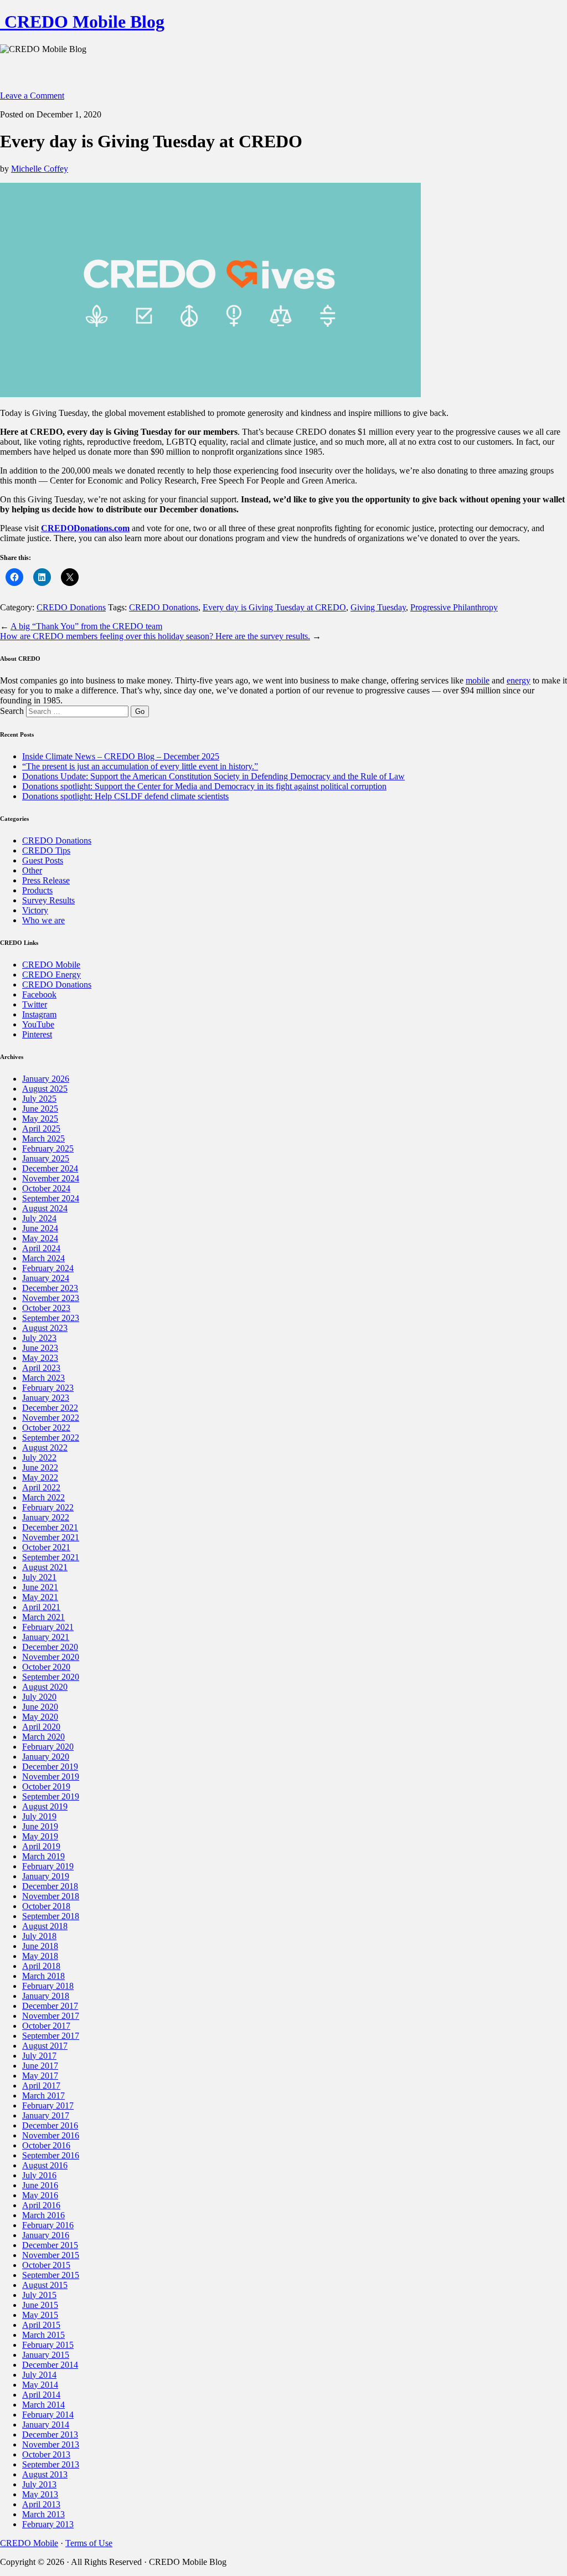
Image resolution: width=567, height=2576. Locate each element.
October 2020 (46, 1667)
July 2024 (39, 1218)
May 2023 (40, 1358)
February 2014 (48, 2415)
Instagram (39, 1014)
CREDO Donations (71, 607)
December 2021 (50, 1527)
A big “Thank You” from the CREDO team (86, 626)
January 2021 (46, 1637)
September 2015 (51, 2275)
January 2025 (46, 1158)
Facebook (39, 994)
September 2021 (51, 1557)
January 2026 (46, 1079)
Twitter (35, 1004)
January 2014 (46, 2425)
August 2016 (45, 2165)
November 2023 (51, 1298)
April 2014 (41, 2395)
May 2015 (40, 2315)
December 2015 (50, 2245)
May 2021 (40, 1597)
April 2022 (41, 1487)
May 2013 (40, 2494)
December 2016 (50, 2125)
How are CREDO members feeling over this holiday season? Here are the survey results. (155, 636)
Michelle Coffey (40, 169)
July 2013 (39, 2484)
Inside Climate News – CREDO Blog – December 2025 (121, 756)
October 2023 (46, 1308)
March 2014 (43, 2405)
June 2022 (40, 1467)
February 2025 (48, 1148)
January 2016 (46, 2235)
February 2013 (48, 2524)
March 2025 (43, 1138)
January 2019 (46, 1876)
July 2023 (39, 1338)
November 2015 (51, 2255)
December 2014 (50, 2365)
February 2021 (48, 1627)
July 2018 (39, 1936)
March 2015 (43, 2335)
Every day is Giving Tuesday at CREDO (274, 607)
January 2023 (46, 1398)
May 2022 (40, 1477)
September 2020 (51, 1677)
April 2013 (41, 2504)
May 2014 (40, 2385)
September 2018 (51, 1916)
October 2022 (46, 1428)
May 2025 (40, 1119)
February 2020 (48, 1747)
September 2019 (51, 1796)
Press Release (46, 880)
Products (37, 890)
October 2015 (46, 2265)
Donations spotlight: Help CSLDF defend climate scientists (125, 796)
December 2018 (50, 1886)
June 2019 (40, 1826)
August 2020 (45, 1687)
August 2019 (45, 1806)
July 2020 (39, 1697)
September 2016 (51, 2155)
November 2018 (51, 1896)
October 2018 (46, 1906)
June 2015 (40, 2305)
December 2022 (50, 1408)
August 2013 (45, 2474)
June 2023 (40, 1348)
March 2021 (43, 1617)
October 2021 (46, 1547)
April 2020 (41, 1727)
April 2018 (41, 1966)
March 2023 (43, 1378)
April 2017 (41, 2086)
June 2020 (40, 1707)
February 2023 (48, 1388)
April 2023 (41, 1368)
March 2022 (43, 1497)
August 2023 (45, 1328)
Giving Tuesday (378, 607)
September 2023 (51, 1318)
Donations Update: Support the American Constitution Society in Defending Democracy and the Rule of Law (213, 776)
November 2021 (51, 1537)
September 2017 (51, 2036)
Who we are (43, 920)
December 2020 (50, 1647)
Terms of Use (89, 2543)
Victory (35, 910)
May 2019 (40, 1836)
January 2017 (46, 2115)
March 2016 (43, 2215)
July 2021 (39, 1577)
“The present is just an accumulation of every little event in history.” (140, 766)
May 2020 (40, 1717)
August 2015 (45, 2285)
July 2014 (39, 2375)
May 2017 (40, 2076)
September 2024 (51, 1198)
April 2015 (41, 2325)
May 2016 (40, 2195)
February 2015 (48, 2345)
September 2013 (51, 2464)
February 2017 (48, 2105)
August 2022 (45, 1448)
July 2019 (39, 1816)
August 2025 (45, 1089)
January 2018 (46, 1996)
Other (32, 870)
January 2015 (46, 2355)
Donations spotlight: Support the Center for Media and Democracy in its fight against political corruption (204, 786)
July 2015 (39, 2295)
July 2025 (39, 1099)
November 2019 (51, 1777)
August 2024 (45, 1208)
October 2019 (46, 1786)
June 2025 (40, 1109)
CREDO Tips (46, 850)
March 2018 (43, 1976)
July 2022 (39, 1457)
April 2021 (41, 1607)
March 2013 (43, 2514)
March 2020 (43, 1737)
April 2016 (41, 2205)
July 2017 (39, 2056)
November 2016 (51, 2135)
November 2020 (51, 1657)
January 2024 (46, 1278)
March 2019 (43, 1856)
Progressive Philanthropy (454, 607)
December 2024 (50, 1168)
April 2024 (41, 1248)
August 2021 (45, 1567)
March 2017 (43, 2096)
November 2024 (51, 1178)
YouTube (38, 1024)
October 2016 (46, 2145)
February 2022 (48, 1507)
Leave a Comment (32, 96)
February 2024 (48, 1268)
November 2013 (51, 2444)
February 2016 (48, 2225)
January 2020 (46, 1757)
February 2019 (48, 1866)
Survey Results (48, 900)
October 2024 (46, 1188)
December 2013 (50, 2434)
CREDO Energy (51, 975)
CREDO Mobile (51, 965)
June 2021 (40, 1587)
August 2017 (45, 2046)
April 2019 (41, 1846)
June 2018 (40, 1946)
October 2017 (46, 2026)
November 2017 (51, 2016)
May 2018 (40, 1956)
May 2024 (40, 1238)
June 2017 (40, 2066)
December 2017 (50, 2006)
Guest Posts (43, 860)
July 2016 (39, 2175)
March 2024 (43, 1258)
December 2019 (50, 1767)
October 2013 (46, 2454)
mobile (478, 680)
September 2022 (51, 1438)
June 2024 (40, 1228)
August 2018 (45, 1926)
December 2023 (50, 1288)
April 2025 (41, 1128)
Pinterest (37, 1034)
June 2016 (40, 2185)
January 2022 (46, 1517)
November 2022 (51, 1418)
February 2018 (48, 1986)
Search (12, 711)
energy (519, 680)
